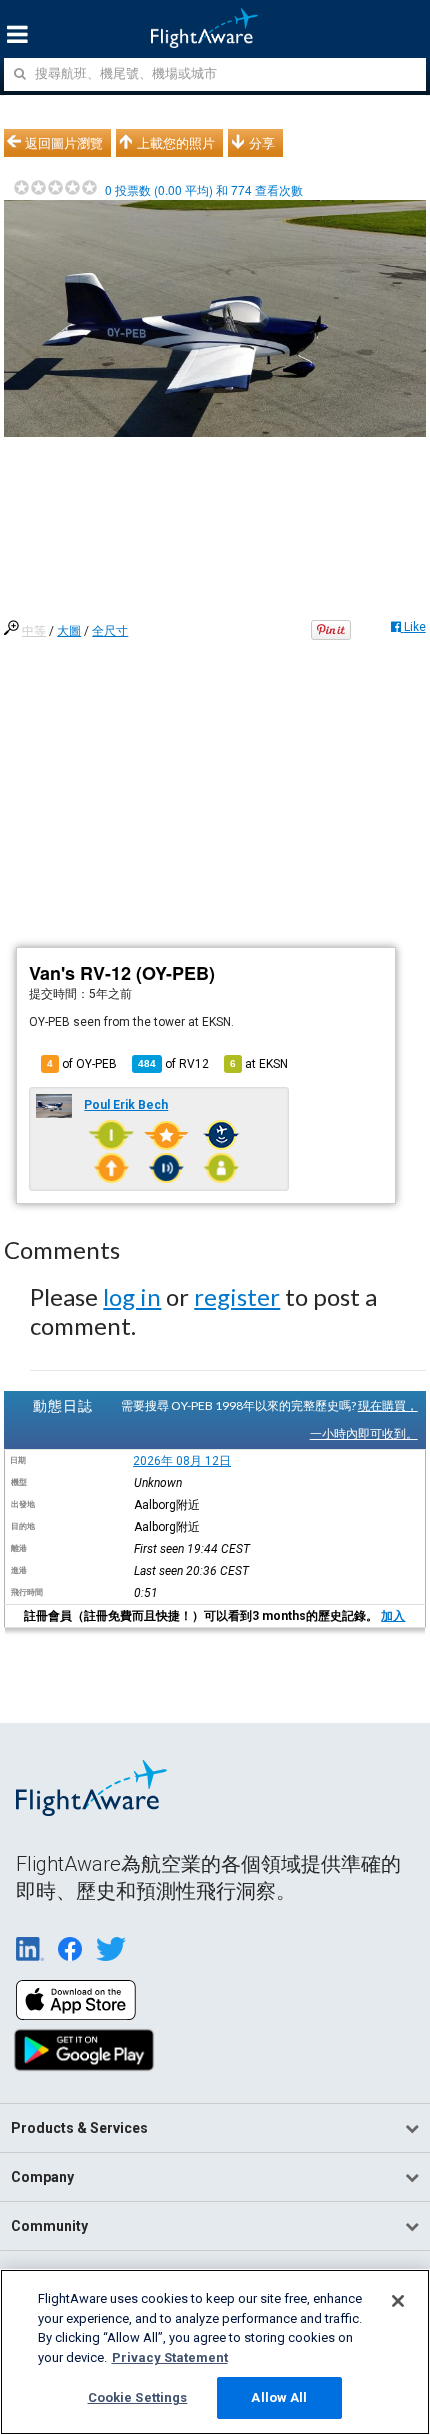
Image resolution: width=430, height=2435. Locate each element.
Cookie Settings (138, 2397)
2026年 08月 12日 (182, 1461)
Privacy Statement (170, 2357)
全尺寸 (110, 631)
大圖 (69, 631)
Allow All (279, 2397)
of (173, 1064)
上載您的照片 (176, 143)
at (259, 1064)
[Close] (398, 2301)
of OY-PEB (82, 1064)
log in (132, 1296)
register (237, 1296)
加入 (393, 1616)
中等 (34, 631)
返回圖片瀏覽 (64, 143)
